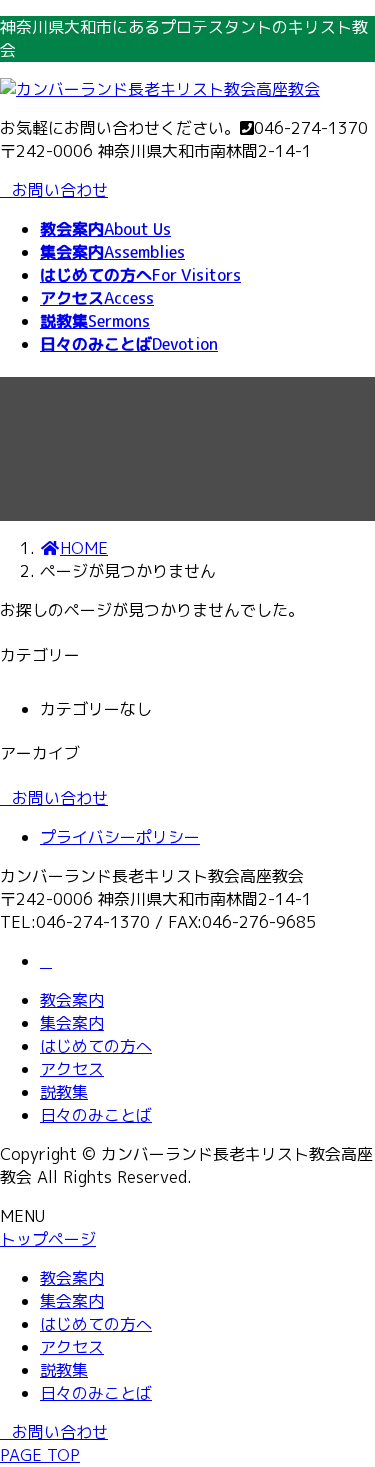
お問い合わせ (60, 190)
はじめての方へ (96, 1046)
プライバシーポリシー (120, 837)
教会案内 (72, 1000)
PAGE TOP (40, 1455)
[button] (187, 798)
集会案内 (72, 1023)
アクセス (72, 1069)
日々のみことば (96, 1115)
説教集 (64, 1092)
